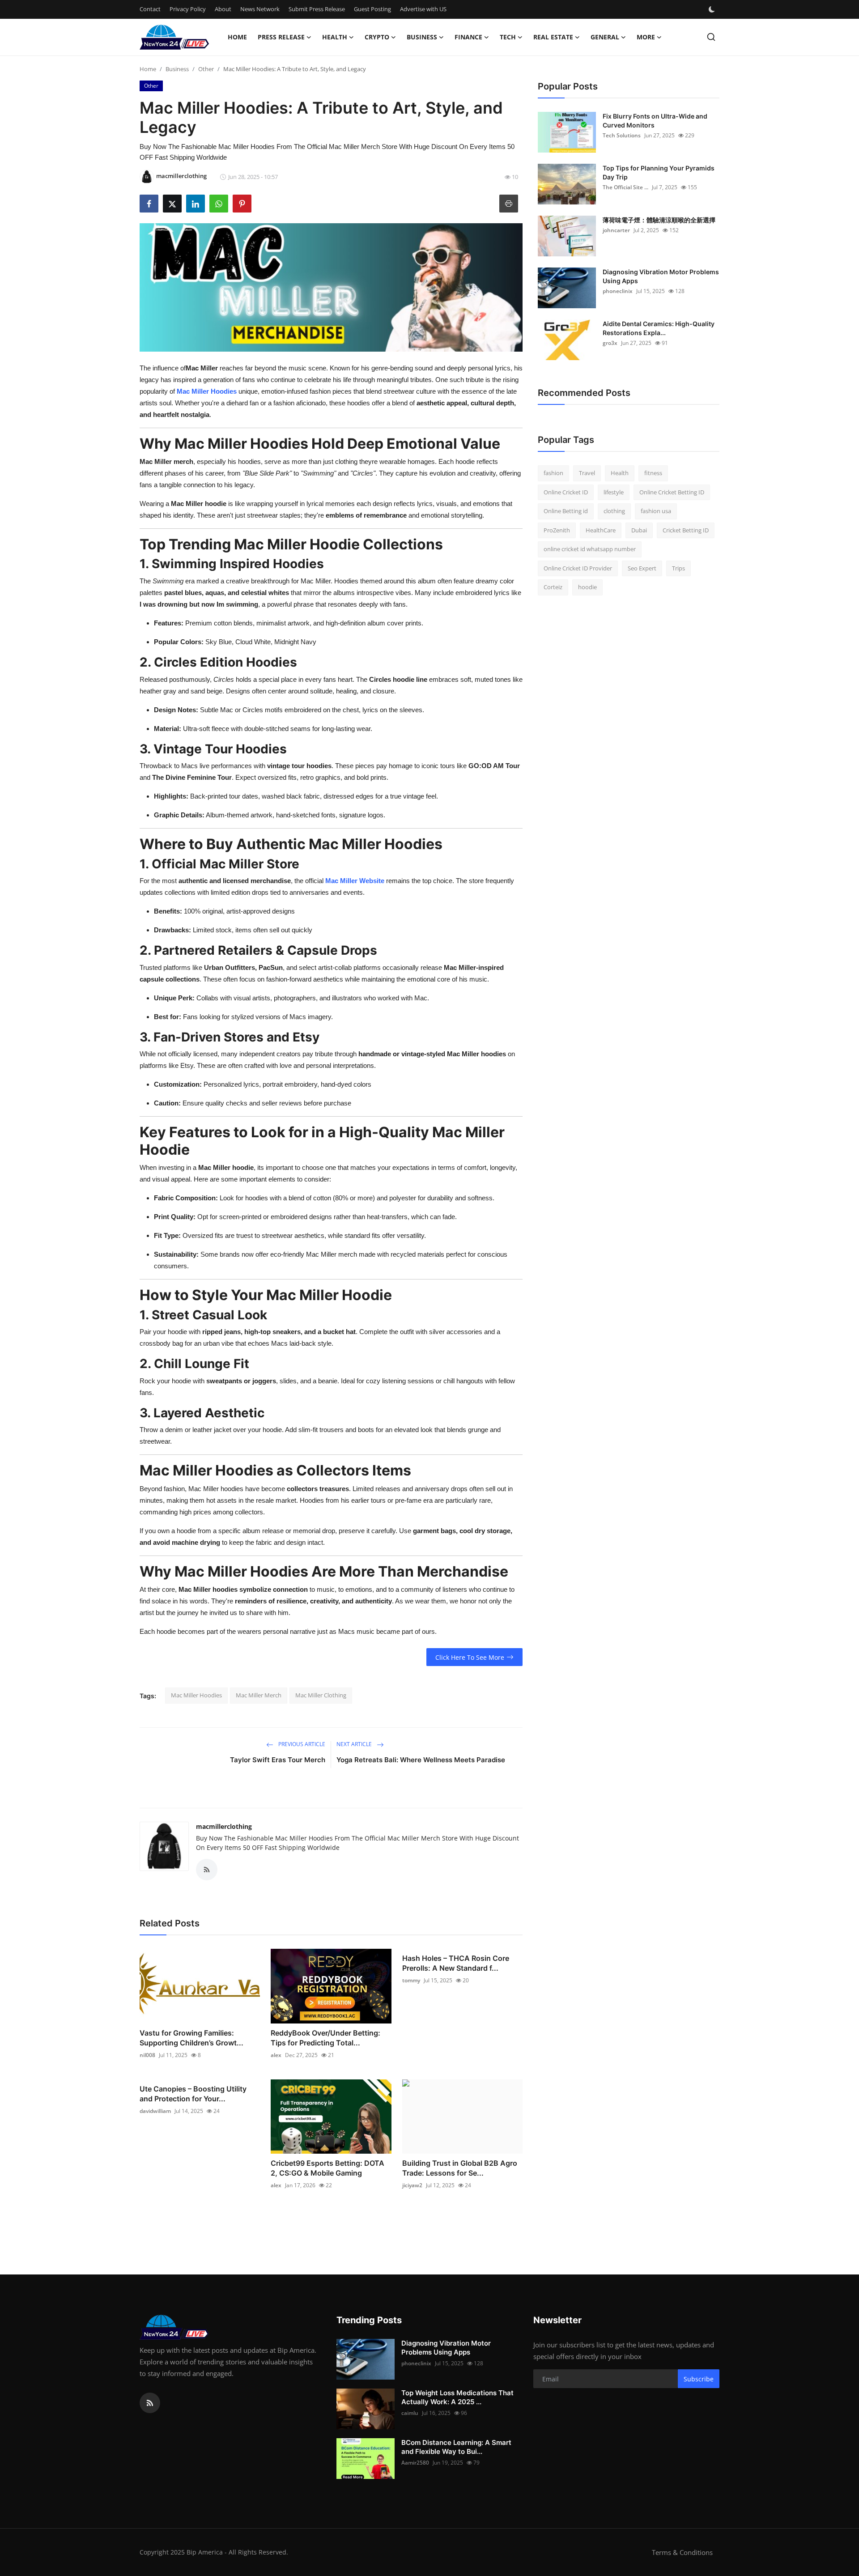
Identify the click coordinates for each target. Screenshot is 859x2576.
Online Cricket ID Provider (578, 568)
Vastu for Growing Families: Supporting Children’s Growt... (191, 2038)
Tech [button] (508, 37)
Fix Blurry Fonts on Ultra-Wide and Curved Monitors (655, 121)
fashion (553, 473)
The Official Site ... (625, 187)
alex (276, 2055)
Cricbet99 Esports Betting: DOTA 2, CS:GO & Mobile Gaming (327, 2168)
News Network (260, 9)
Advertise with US (423, 9)
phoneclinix (618, 291)
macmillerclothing (224, 1826)
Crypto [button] (377, 37)
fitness (653, 473)
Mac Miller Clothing (321, 1695)
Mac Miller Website (355, 881)
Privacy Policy (188, 9)
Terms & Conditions (682, 2552)
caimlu (410, 2413)
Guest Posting (372, 9)
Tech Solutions (622, 135)
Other (206, 69)
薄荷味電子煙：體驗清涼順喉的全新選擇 (659, 220)
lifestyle (614, 492)
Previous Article (301, 1744)
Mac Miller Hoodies (196, 1695)
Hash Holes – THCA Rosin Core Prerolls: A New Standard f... (456, 1963)
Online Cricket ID (566, 492)
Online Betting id (566, 511)
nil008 (147, 2055)
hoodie (587, 587)
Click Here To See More (470, 1657)
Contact (150, 9)
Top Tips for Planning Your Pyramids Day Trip (659, 172)
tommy (411, 1980)
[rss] (150, 2403)
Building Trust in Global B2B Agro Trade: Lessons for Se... (460, 2168)
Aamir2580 (415, 2463)
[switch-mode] (713, 9)
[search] (711, 37)
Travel (587, 473)
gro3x (610, 343)
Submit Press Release (317, 9)
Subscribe (699, 2379)
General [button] (605, 37)
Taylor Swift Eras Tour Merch (278, 1760)
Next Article (355, 1744)
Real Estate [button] (553, 37)
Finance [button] (468, 37)
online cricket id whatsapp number (590, 549)
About (223, 9)
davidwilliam (155, 2111)
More (646, 37)
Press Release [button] (281, 37)
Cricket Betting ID (686, 530)
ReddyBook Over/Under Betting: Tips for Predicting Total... (325, 2038)
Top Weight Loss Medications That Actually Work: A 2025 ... (457, 2397)
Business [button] (422, 37)
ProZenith (557, 530)
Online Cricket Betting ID (672, 492)
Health (620, 473)
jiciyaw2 (412, 2185)
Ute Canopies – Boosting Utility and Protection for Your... (193, 2094)
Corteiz (553, 587)
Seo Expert (642, 568)
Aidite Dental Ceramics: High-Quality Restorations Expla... (659, 328)
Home (237, 37)
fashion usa (656, 511)
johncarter (616, 230)
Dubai (639, 530)
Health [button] (335, 37)
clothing (614, 511)
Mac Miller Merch (259, 1695)
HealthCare (601, 530)
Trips (678, 568)
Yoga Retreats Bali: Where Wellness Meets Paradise (421, 1760)
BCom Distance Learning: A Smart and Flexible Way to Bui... (456, 2447)
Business (177, 69)
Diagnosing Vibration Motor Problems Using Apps (661, 276)
